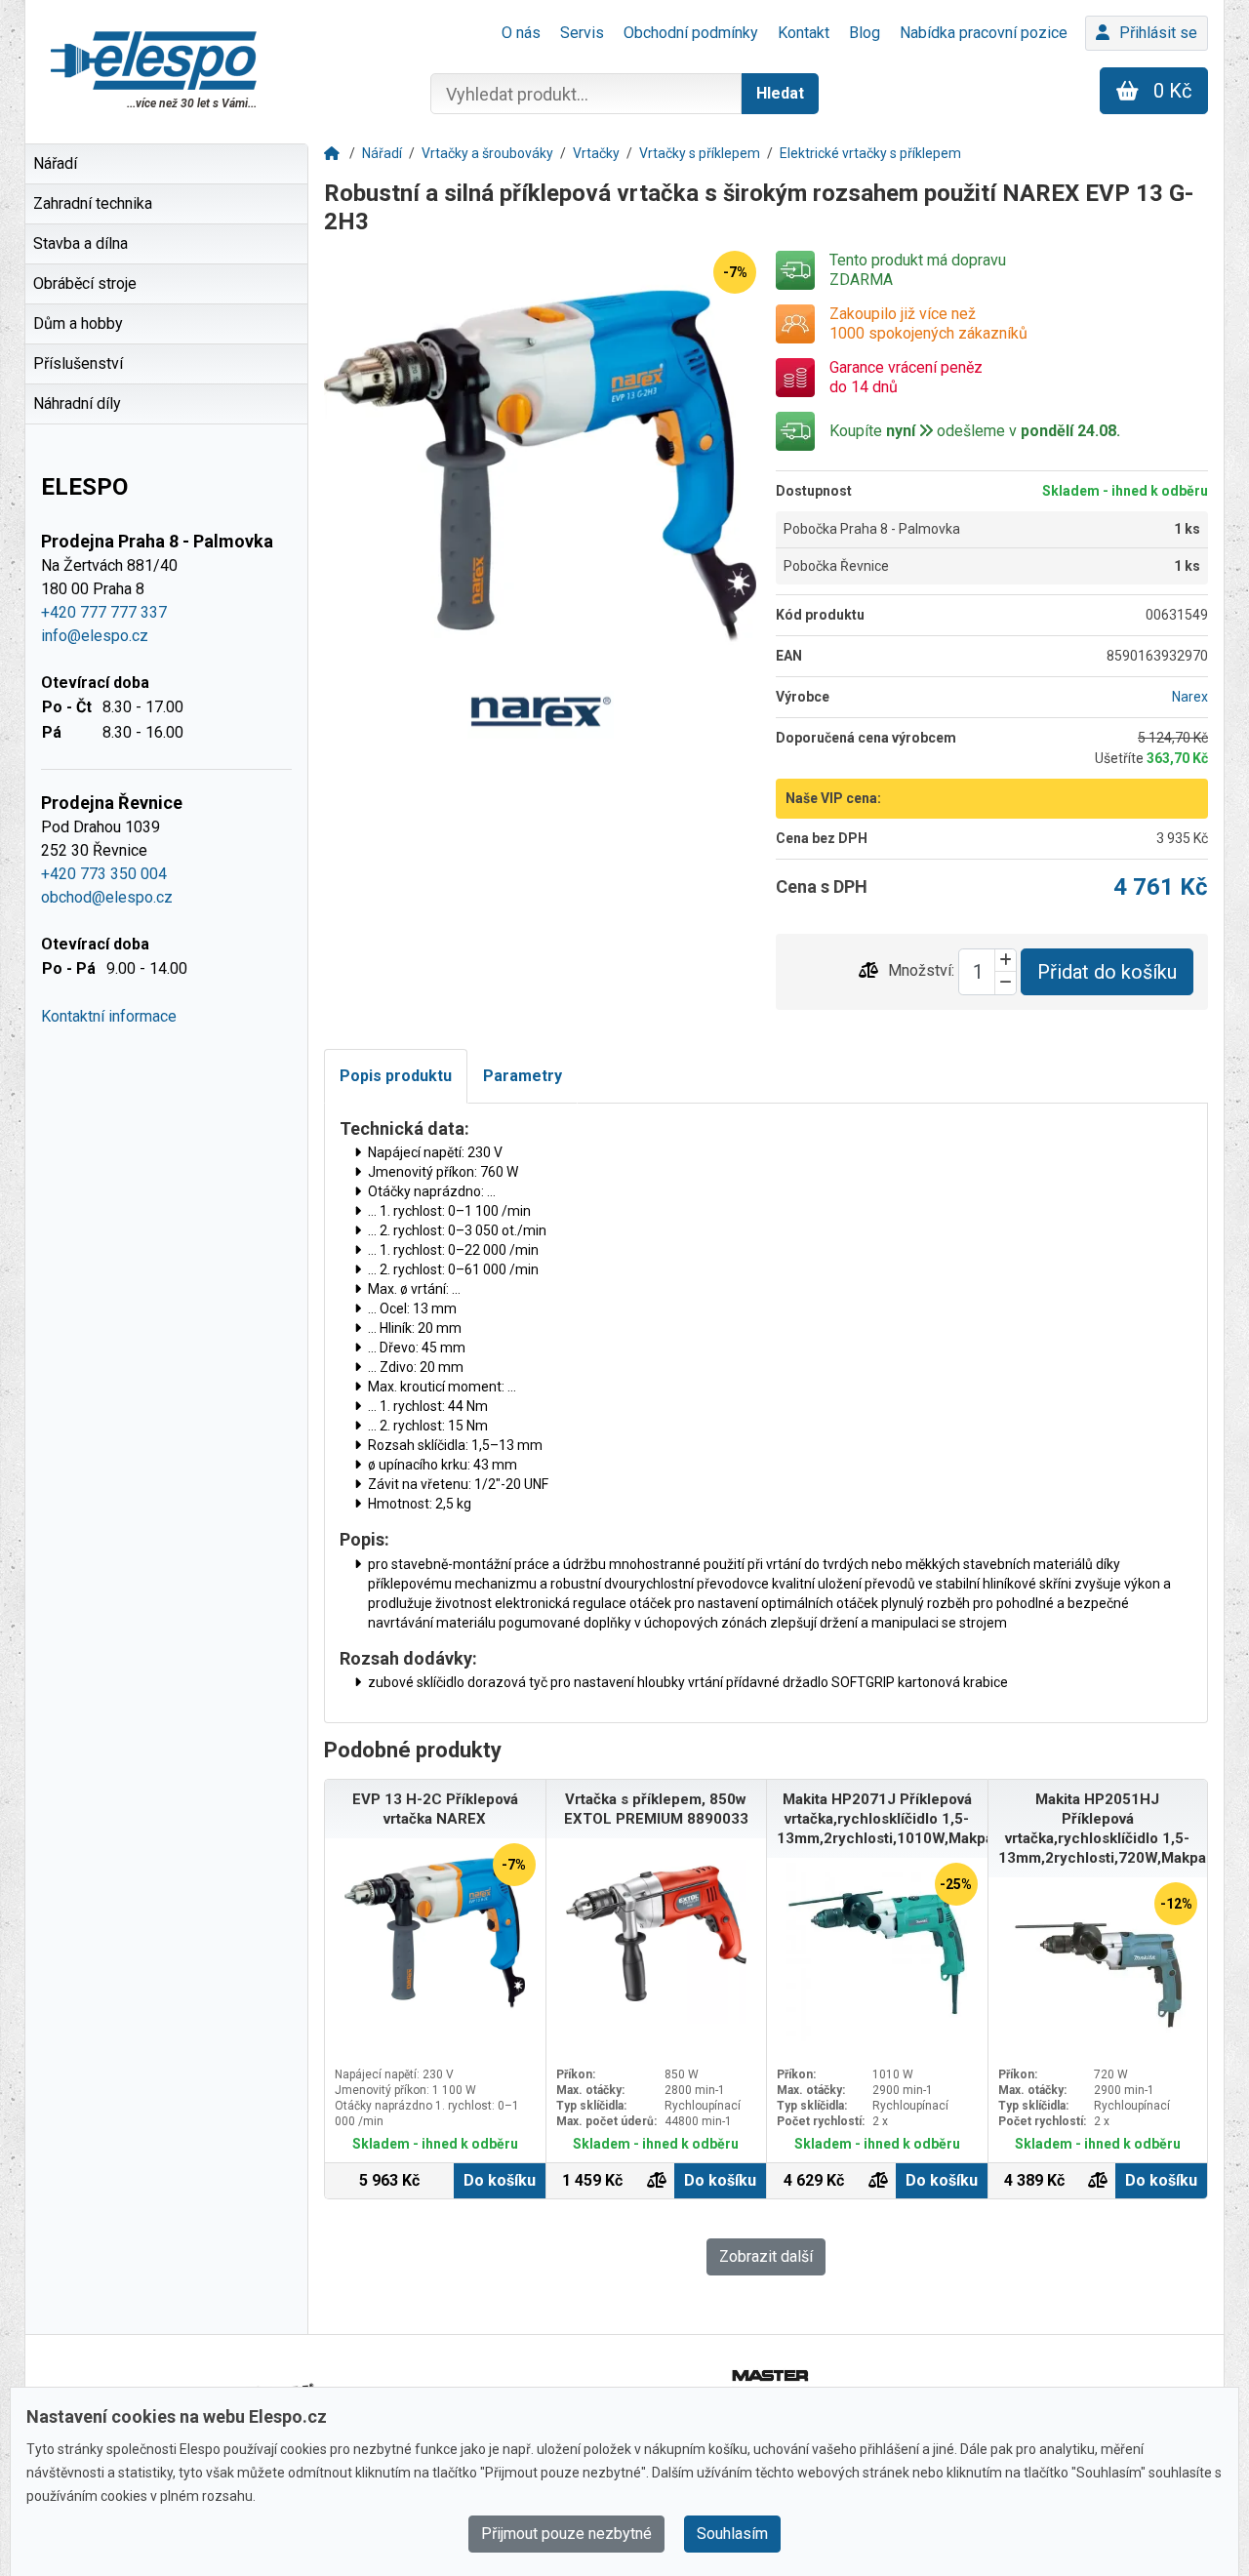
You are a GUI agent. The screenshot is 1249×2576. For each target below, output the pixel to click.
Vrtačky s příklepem (700, 153)
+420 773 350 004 (104, 874)
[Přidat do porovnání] (868, 971)
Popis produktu (396, 1076)
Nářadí (382, 153)
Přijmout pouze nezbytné (566, 2534)
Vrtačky (596, 153)
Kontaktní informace (109, 1016)
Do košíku (500, 2180)
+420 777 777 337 (104, 612)
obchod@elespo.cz (107, 897)
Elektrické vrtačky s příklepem (870, 153)
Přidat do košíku (1107, 972)
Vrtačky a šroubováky (487, 153)
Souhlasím (732, 2534)
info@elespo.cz (95, 636)
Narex (1190, 697)
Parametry (523, 1076)
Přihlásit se (1158, 33)
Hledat (780, 93)
